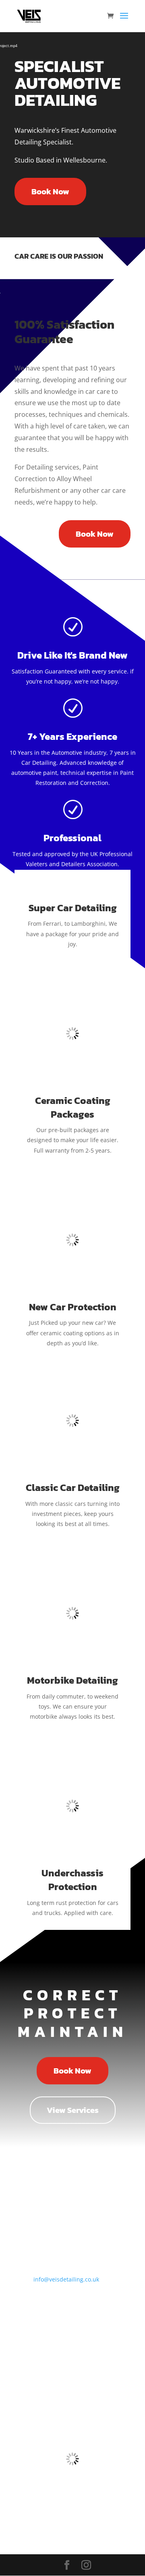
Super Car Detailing (73, 908)
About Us (29, 2349)
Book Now (50, 192)
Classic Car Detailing (73, 1488)
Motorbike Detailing (72, 1680)
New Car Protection (73, 1307)
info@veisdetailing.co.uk (66, 2279)
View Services (73, 2110)
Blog (22, 2336)
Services (27, 2362)
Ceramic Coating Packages (73, 1107)
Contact (27, 2374)
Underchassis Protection (72, 1880)
